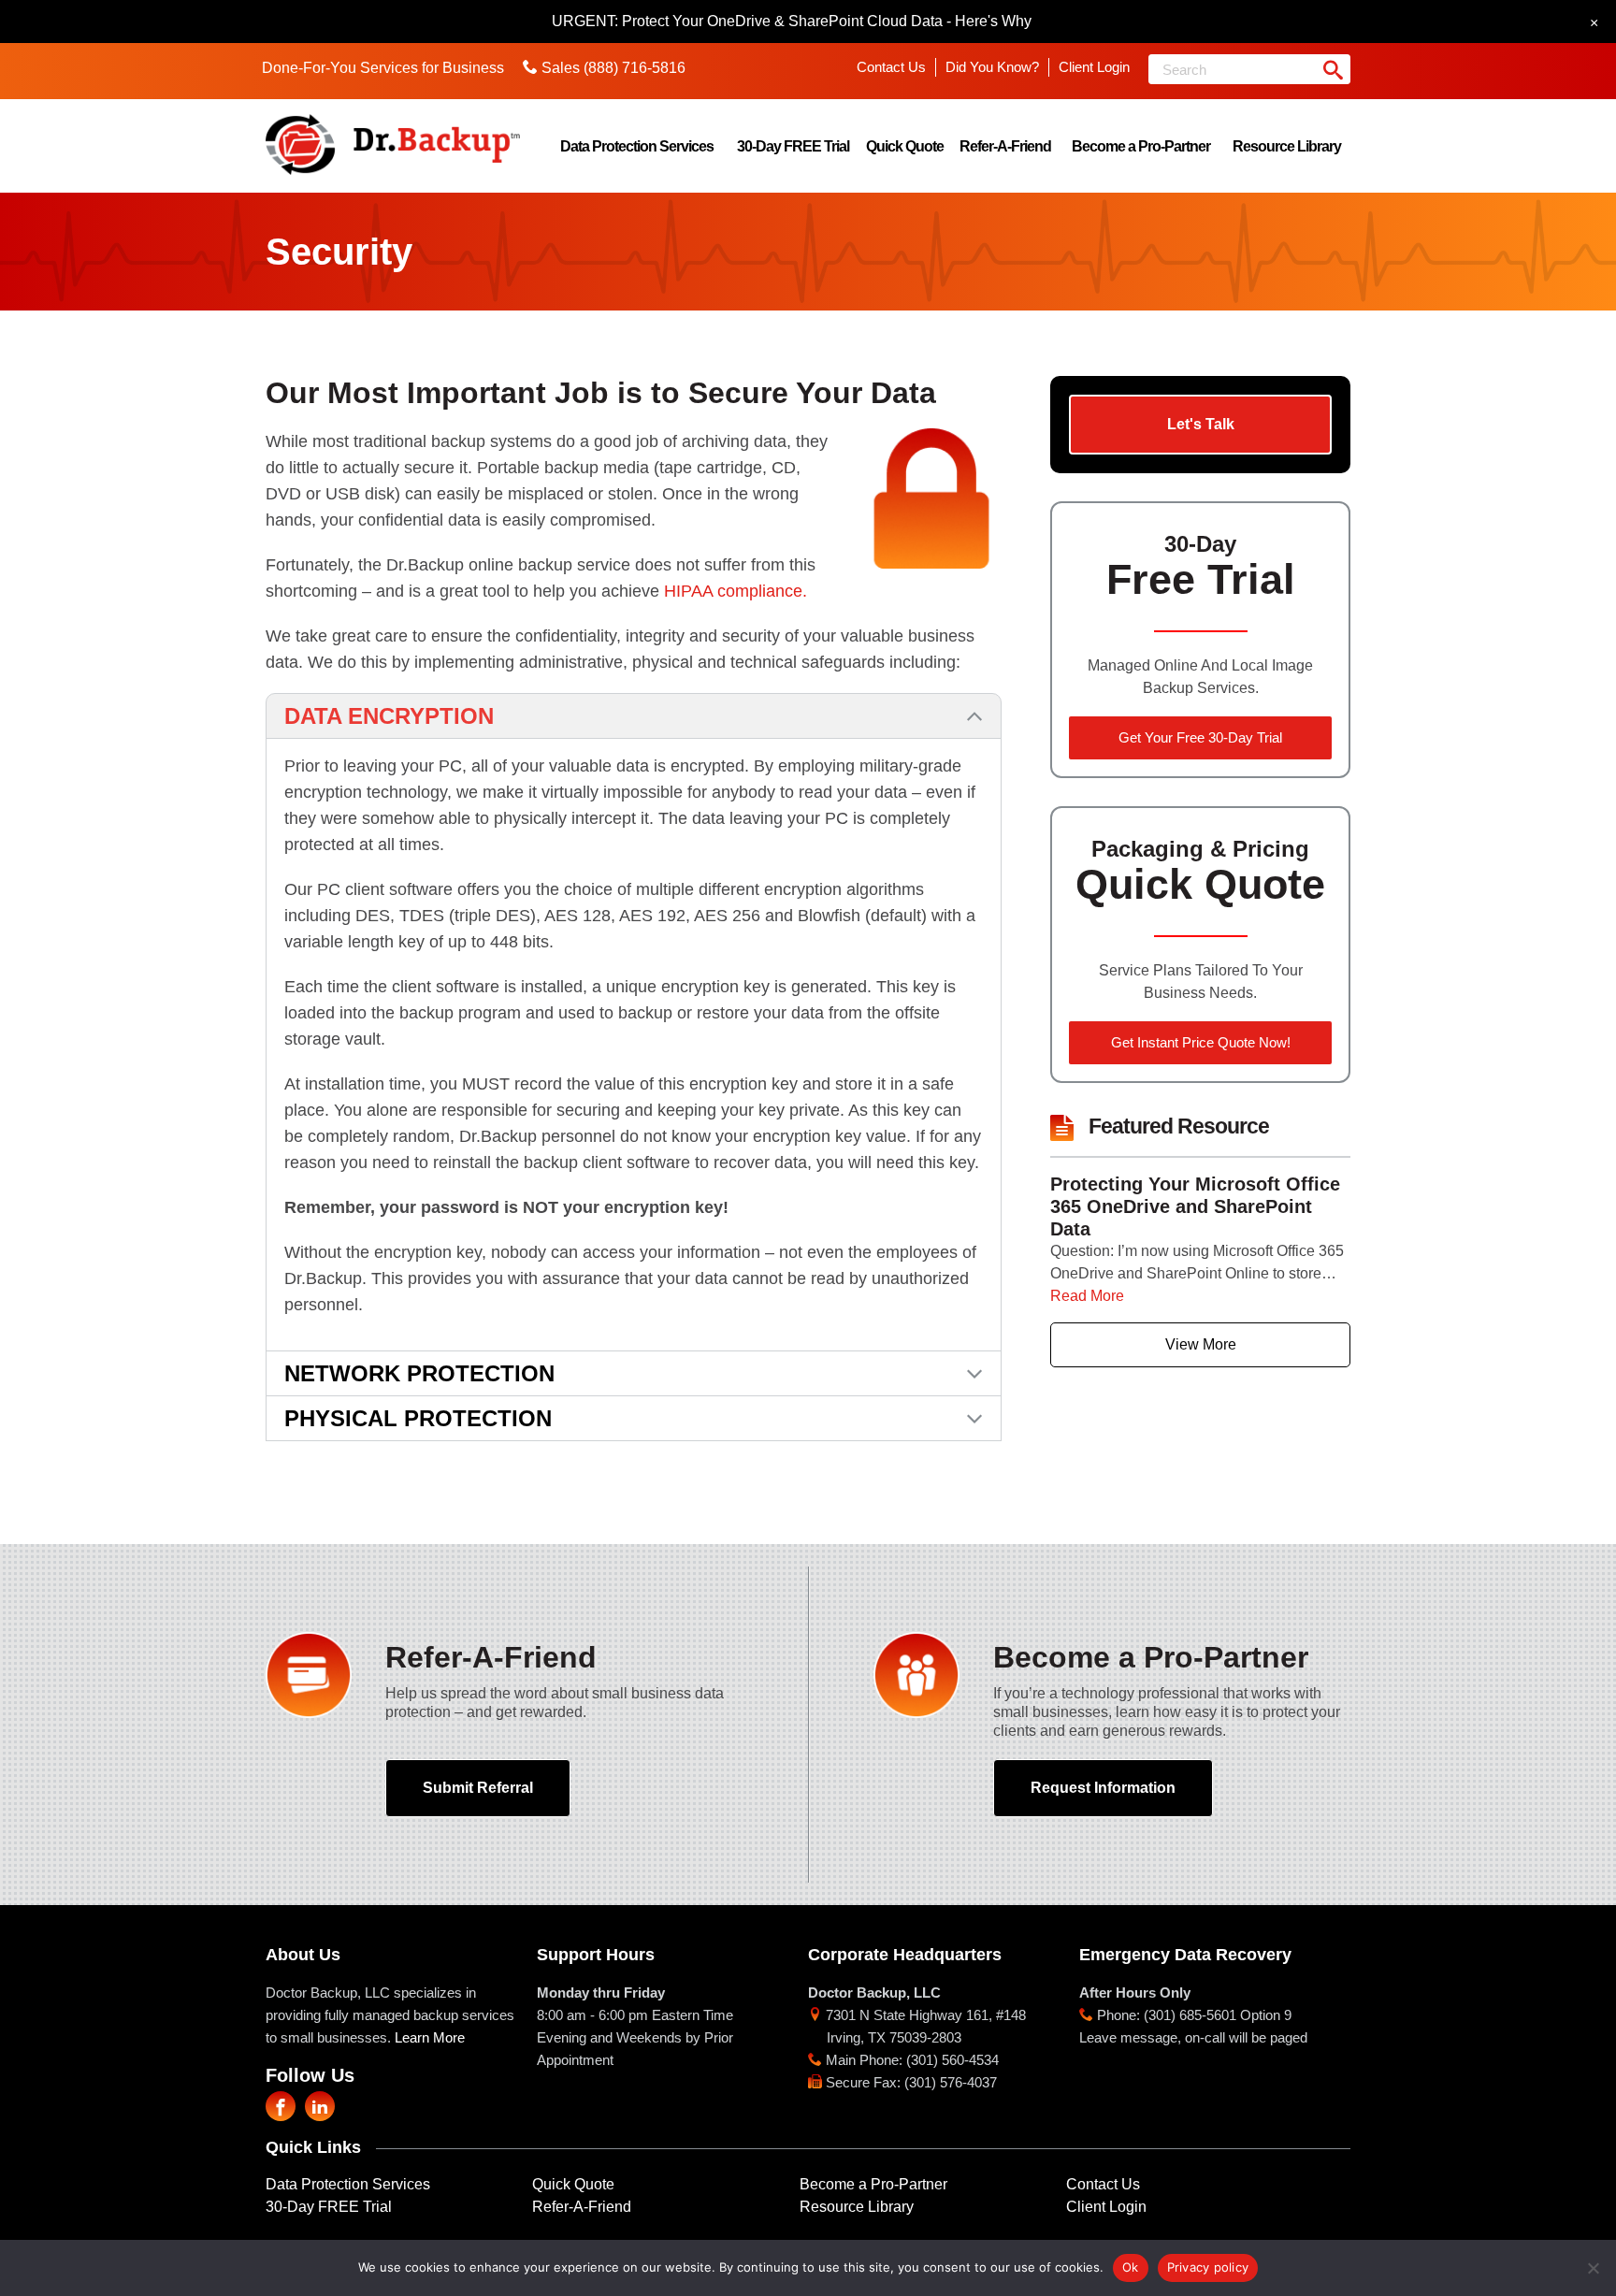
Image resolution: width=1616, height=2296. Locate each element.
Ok (1131, 2267)
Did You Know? (992, 67)
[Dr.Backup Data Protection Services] (393, 144)
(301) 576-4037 (951, 2082)
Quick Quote (905, 146)
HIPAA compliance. (736, 591)
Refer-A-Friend (1005, 146)
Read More (1087, 1296)
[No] (1593, 2268)
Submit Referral (478, 1788)
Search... (1333, 69)
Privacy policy (1208, 2267)
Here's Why (993, 21)
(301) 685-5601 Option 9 (1218, 2015)
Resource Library (1287, 146)
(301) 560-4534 (952, 2060)
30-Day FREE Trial (793, 146)
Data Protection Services (637, 146)
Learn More (430, 2037)
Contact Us (891, 67)
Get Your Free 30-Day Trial (1200, 737)
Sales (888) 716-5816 (613, 68)
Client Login (1094, 67)
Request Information (1103, 1788)
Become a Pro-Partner (1141, 146)
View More (1201, 1344)
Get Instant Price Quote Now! (1201, 1042)
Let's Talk (1201, 424)
